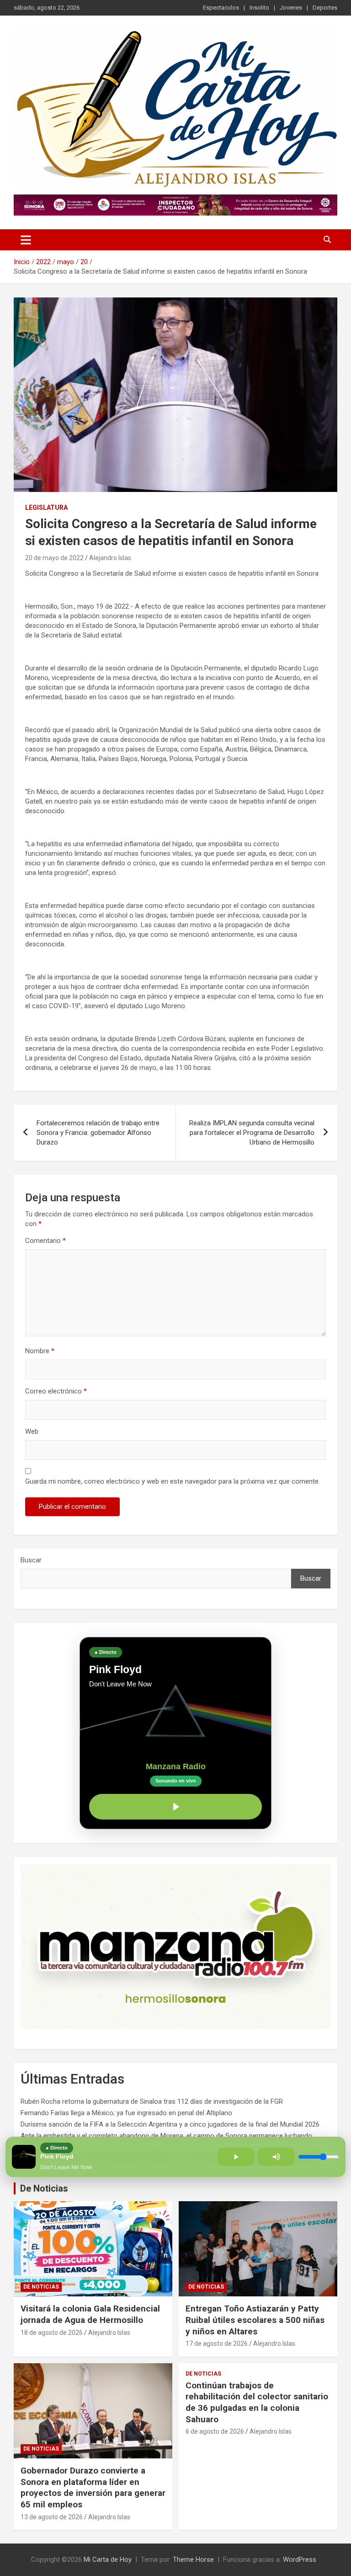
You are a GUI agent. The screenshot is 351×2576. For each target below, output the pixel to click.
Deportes (325, 8)
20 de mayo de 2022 (54, 558)
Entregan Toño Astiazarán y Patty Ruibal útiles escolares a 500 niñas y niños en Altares (255, 2320)
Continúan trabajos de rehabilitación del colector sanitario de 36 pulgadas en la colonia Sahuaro (257, 2402)
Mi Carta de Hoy (108, 2560)
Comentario (45, 1241)
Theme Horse (193, 2560)
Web (32, 1431)
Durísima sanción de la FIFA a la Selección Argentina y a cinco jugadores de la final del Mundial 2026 (170, 2124)
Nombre (40, 1351)
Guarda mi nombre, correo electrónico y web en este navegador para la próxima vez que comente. (173, 1481)
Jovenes (291, 8)
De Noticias (44, 2188)
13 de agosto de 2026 (52, 2517)
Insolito (259, 8)
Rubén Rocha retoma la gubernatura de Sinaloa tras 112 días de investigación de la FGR (152, 2101)
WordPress (300, 2560)
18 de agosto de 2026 (52, 2333)
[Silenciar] (276, 2157)
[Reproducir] (175, 1807)
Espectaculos (221, 8)
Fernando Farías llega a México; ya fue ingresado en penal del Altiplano (126, 2113)
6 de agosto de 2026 (215, 2431)
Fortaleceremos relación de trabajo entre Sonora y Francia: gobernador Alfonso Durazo (98, 1133)
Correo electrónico (56, 1391)
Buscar (31, 1560)
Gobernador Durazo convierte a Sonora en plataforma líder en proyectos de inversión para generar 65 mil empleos (93, 2487)
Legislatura (46, 508)
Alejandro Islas (110, 558)
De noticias (41, 2287)
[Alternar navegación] (26, 240)
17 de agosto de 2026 (217, 2344)
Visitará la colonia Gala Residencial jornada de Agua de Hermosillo (90, 2314)
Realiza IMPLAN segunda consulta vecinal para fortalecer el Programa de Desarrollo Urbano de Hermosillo (252, 1133)
